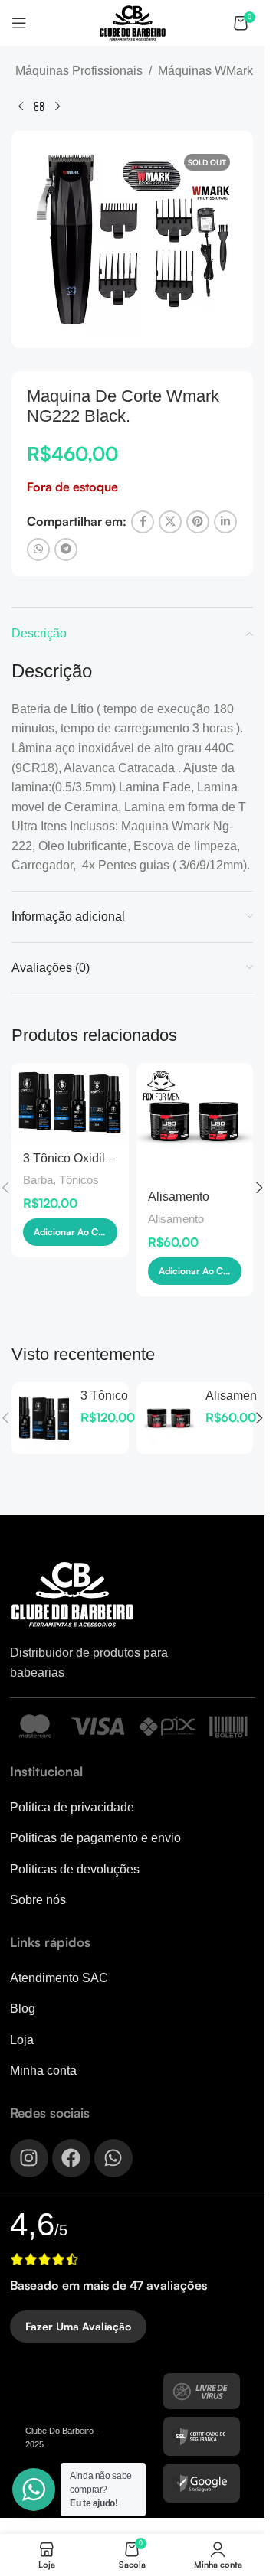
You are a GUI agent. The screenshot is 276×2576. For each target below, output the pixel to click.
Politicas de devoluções (75, 1869)
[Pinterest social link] (198, 522)
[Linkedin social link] (225, 522)
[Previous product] (21, 106)
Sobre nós (38, 1900)
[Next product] (58, 106)
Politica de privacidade (72, 1807)
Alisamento (176, 1219)
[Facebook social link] (143, 522)
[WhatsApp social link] (38, 549)
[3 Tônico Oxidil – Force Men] (70, 1102)
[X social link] (170, 522)
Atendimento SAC (59, 1978)
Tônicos (79, 1180)
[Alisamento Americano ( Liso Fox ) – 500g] (195, 1122)
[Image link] (72, 1594)
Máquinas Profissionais (79, 71)
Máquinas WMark (205, 71)
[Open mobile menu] (19, 23)
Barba (38, 1180)
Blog (23, 2009)
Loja (22, 2040)
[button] (70, 1232)
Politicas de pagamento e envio (95, 1838)
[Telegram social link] (66, 549)
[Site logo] (133, 22)
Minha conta (43, 2071)
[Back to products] (39, 106)
